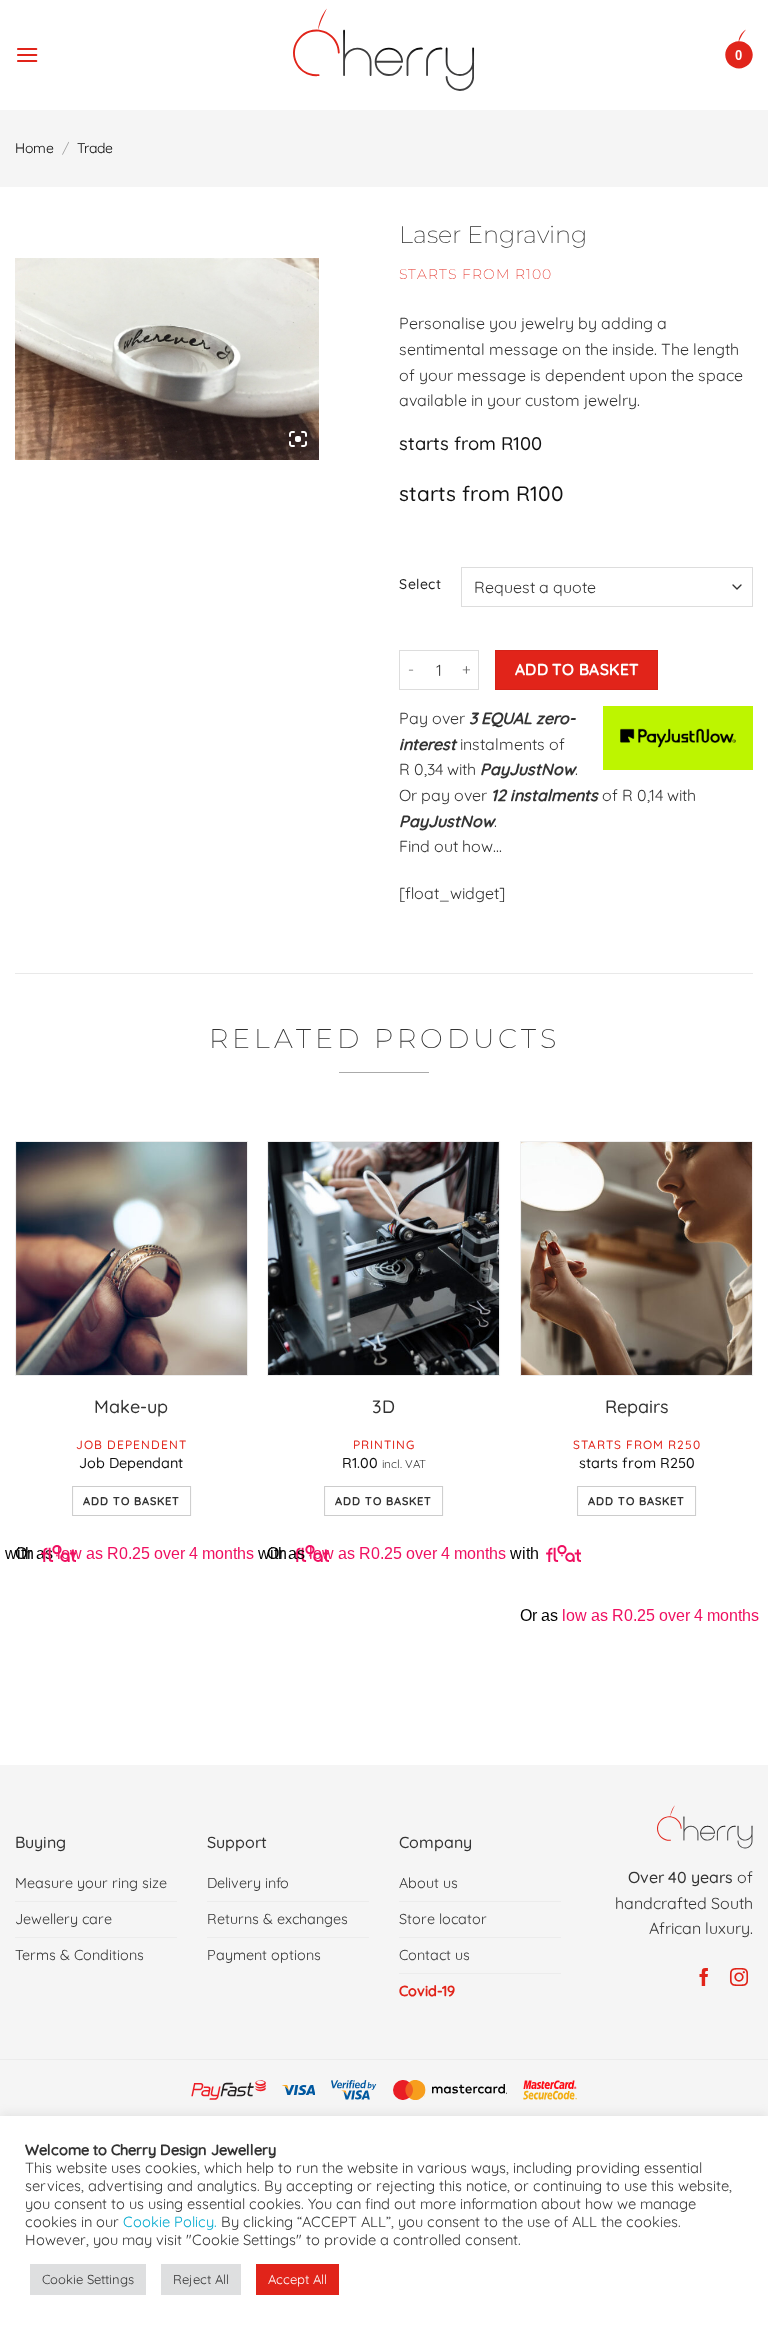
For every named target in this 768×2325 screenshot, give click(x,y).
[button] (27, 49)
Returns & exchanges (277, 1919)
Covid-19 (427, 1991)
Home (34, 148)
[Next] (752, 1436)
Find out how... (450, 846)
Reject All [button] (201, 2279)
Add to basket (577, 669)
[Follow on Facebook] (700, 1978)
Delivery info (248, 1883)
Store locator (443, 1919)
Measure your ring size (91, 1883)
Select (420, 584)
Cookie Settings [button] (88, 2279)
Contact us (434, 1955)
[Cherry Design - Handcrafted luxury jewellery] (384, 50)
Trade (95, 148)
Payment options (264, 1955)
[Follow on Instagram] (735, 1978)
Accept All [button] (297, 2279)
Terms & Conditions (79, 1955)
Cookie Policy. (170, 2221)
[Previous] (16, 1436)
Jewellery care (63, 1919)
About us (428, 1883)
